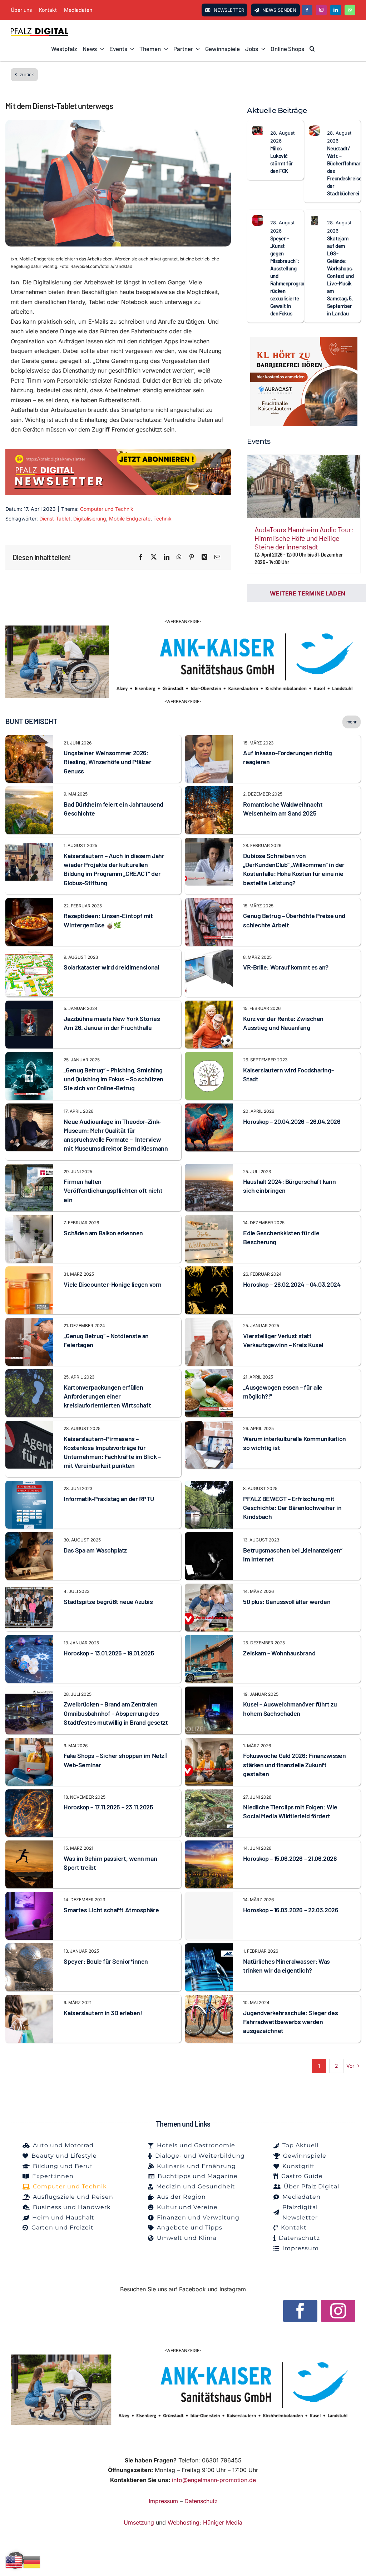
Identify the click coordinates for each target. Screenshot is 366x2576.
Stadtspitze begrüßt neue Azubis (108, 1601)
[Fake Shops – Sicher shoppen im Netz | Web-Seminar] (29, 1743)
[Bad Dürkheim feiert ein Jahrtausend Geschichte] (29, 791)
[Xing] (204, 557)
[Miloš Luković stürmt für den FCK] (258, 130)
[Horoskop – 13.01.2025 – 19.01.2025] (29, 1640)
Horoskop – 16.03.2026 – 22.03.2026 (291, 1910)
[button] (312, 49)
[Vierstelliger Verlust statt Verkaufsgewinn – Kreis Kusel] (209, 1322)
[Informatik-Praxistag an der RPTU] (29, 1485)
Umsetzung (139, 2522)
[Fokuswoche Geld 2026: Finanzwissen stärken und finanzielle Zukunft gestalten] (209, 1743)
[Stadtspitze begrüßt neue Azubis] (29, 1588)
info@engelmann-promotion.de (214, 2480)
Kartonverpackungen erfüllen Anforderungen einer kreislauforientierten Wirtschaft (107, 1396)
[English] (14, 2561)
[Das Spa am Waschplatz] (29, 1537)
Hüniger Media (223, 2522)
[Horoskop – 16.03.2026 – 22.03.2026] (209, 1916)
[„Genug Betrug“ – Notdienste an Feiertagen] (29, 1322)
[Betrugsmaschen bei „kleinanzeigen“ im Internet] (209, 1537)
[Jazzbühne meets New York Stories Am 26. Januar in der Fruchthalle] (29, 1005)
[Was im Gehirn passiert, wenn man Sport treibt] (29, 1845)
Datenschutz (201, 2501)
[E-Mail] (217, 557)
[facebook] (307, 10)
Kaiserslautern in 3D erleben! (103, 2013)
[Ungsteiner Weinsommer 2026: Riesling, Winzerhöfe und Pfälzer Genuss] (29, 740)
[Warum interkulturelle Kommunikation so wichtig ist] (209, 1425)
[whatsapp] (350, 10)
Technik (162, 519)
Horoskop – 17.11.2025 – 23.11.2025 (108, 1807)
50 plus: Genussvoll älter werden (287, 1601)
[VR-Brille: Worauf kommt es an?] (209, 954)
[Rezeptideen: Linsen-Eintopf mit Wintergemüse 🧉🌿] (29, 903)
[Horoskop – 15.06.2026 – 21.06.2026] (209, 1845)
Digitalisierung (90, 519)
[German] (32, 2561)
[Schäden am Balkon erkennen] (29, 1220)
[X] (154, 557)
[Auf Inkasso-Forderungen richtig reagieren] (209, 740)
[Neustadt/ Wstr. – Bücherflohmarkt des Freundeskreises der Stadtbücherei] (315, 130)
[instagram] (321, 10)
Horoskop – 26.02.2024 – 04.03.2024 (292, 1284)
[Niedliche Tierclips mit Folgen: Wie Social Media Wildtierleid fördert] (209, 1794)
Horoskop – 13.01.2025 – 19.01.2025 (109, 1653)
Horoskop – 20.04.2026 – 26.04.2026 (292, 1121)
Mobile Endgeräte (130, 519)
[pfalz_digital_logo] (39, 30)
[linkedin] (336, 10)
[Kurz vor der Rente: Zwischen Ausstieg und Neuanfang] (209, 1005)
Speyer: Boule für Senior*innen (106, 1961)
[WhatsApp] (179, 557)
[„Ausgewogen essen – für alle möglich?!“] (209, 1374)
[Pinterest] (192, 557)
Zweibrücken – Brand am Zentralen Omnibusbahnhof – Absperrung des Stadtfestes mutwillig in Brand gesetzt (116, 1713)
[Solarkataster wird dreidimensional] (29, 954)
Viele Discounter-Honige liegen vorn (112, 1284)
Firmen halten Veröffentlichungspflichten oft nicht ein (113, 1190)
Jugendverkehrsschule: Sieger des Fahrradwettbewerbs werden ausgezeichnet (290, 2022)
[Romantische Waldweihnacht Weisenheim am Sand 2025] (209, 791)
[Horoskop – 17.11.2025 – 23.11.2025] (29, 1794)
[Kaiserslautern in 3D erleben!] (29, 1999)
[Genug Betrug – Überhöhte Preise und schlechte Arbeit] (209, 903)
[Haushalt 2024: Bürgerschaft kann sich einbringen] (209, 1169)
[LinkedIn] (167, 557)
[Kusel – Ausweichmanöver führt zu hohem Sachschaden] (209, 1691)
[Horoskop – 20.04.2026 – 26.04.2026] (209, 1108)
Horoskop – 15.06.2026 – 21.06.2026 (290, 1858)
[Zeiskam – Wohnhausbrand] (209, 1640)
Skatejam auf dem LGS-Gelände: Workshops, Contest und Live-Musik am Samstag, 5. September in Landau (340, 276)
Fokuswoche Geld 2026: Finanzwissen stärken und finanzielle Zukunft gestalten (294, 1764)
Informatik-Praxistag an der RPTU (109, 1499)
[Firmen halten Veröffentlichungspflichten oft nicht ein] (29, 1169)
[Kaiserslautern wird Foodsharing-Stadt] (209, 1057)
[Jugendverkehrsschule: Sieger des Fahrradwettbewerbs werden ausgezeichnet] (209, 1999)
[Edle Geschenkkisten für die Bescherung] (209, 1220)
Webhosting (184, 2522)
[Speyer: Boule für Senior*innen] (29, 1948)
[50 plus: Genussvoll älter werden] (209, 1588)
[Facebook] (141, 557)
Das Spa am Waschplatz (95, 1550)
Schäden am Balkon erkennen (103, 1233)
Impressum (163, 2501)
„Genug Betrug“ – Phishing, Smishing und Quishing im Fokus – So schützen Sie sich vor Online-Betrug (113, 1079)
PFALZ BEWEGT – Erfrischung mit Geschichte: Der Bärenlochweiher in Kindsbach (292, 1508)
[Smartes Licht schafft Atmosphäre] (29, 1897)
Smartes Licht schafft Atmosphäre (111, 1910)
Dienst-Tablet (55, 519)
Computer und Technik (107, 509)
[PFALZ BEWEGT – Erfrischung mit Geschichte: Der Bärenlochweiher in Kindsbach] (209, 1485)
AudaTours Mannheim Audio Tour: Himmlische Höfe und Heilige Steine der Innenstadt (304, 538)
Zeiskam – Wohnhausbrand (279, 1653)
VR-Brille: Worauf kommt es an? (286, 967)
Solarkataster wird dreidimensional (111, 967)
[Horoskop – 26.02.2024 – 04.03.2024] (209, 1271)
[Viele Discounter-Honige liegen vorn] (29, 1271)
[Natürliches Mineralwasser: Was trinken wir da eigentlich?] (209, 1948)
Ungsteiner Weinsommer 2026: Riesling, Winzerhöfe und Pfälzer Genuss (107, 762)
